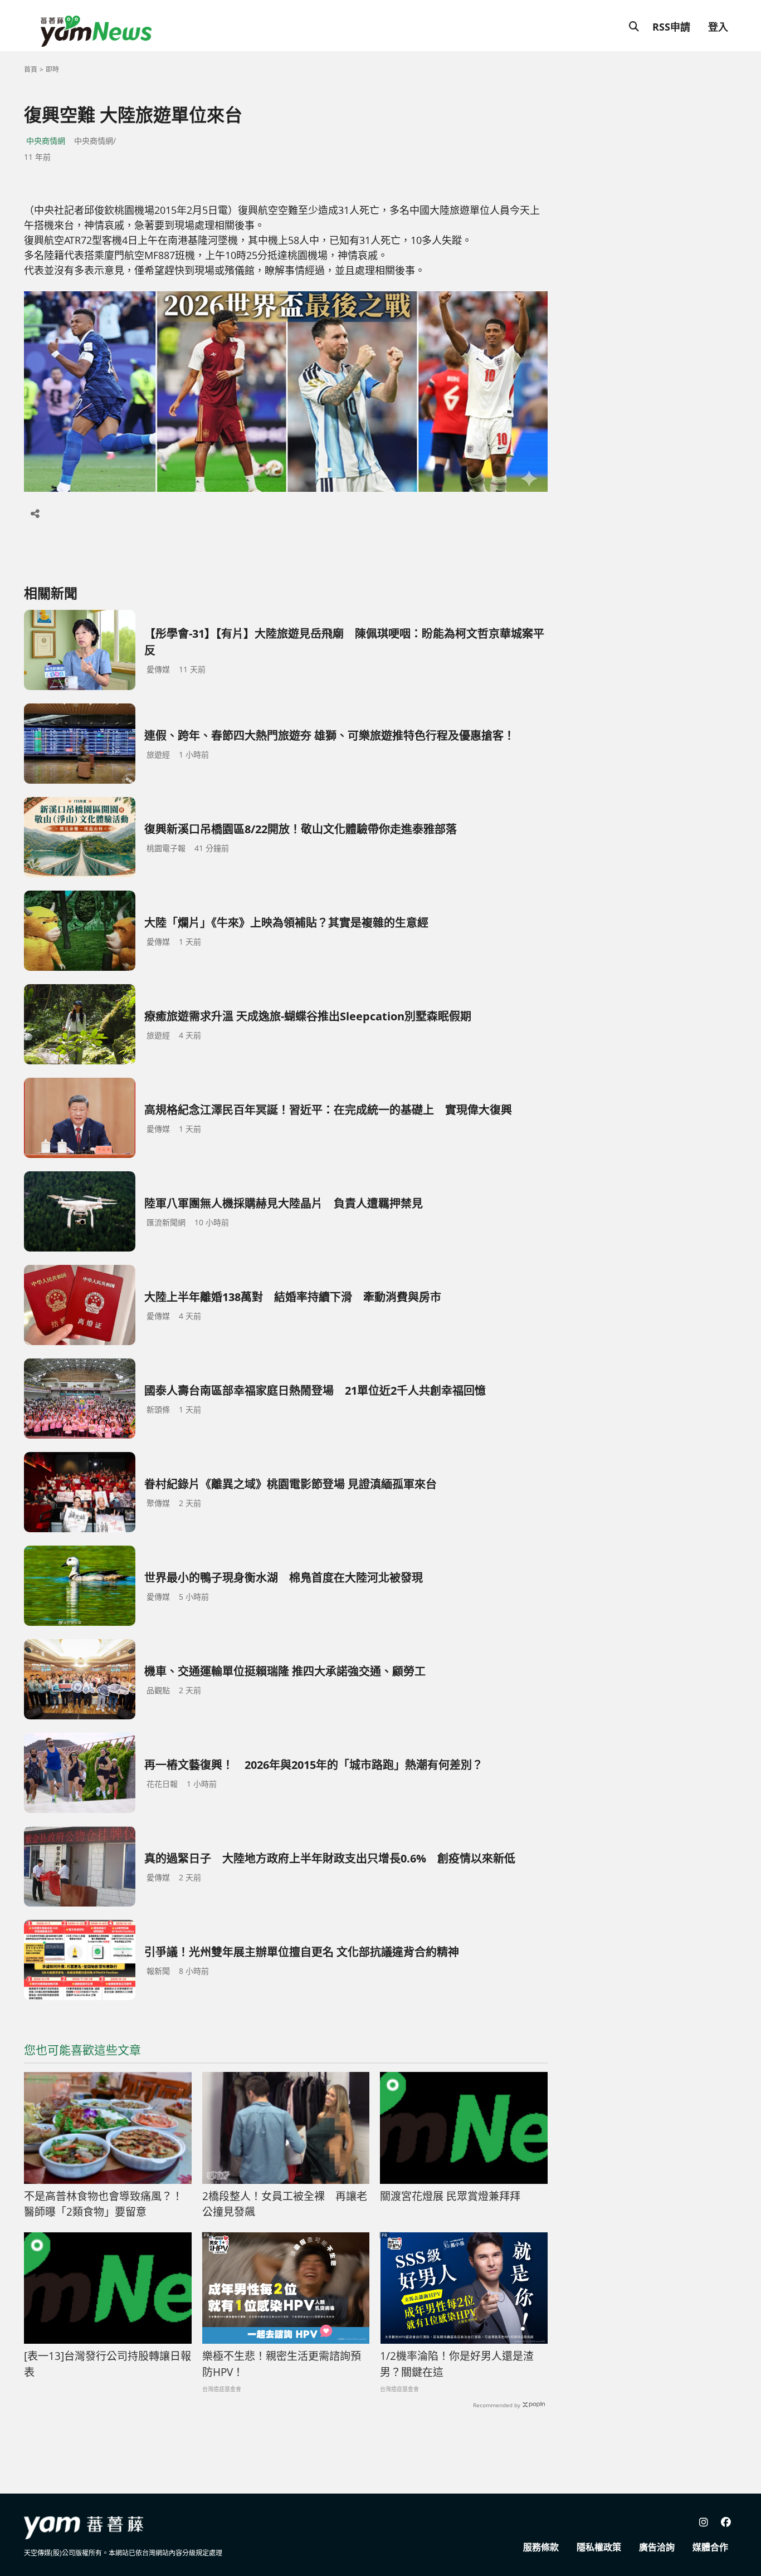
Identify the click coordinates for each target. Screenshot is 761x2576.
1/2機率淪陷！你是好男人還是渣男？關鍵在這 (457, 2364)
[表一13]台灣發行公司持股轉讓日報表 (108, 2364)
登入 (718, 27)
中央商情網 (46, 141)
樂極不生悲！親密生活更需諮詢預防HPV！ (282, 2364)
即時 (52, 69)
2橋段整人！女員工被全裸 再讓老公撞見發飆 (285, 2204)
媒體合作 (710, 2547)
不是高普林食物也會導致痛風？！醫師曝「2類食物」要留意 (103, 2204)
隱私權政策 (599, 2547)
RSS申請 (671, 27)
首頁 (31, 69)
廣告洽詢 (657, 2547)
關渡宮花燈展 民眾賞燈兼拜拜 (450, 2196)
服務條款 (541, 2547)
